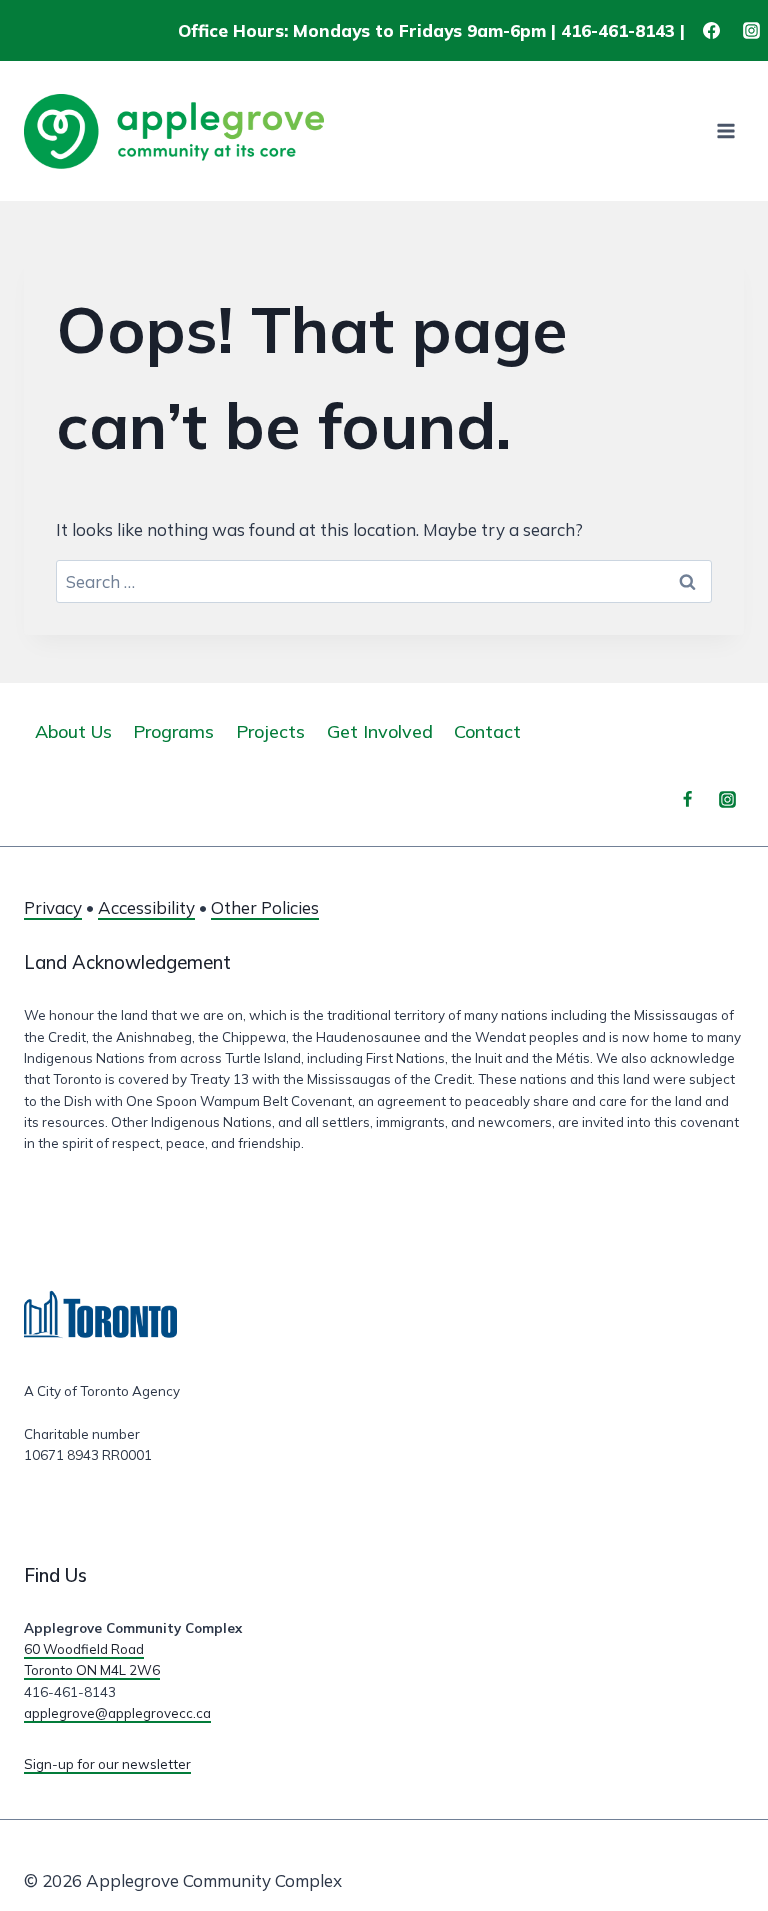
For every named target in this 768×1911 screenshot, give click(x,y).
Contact (487, 731)
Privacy (53, 907)
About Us (73, 731)
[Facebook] (712, 31)
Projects (270, 731)
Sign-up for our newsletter (107, 1764)
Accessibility (146, 907)
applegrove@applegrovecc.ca (117, 1713)
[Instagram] (751, 31)
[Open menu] (725, 131)
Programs (173, 731)
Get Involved (380, 731)
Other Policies (265, 907)
